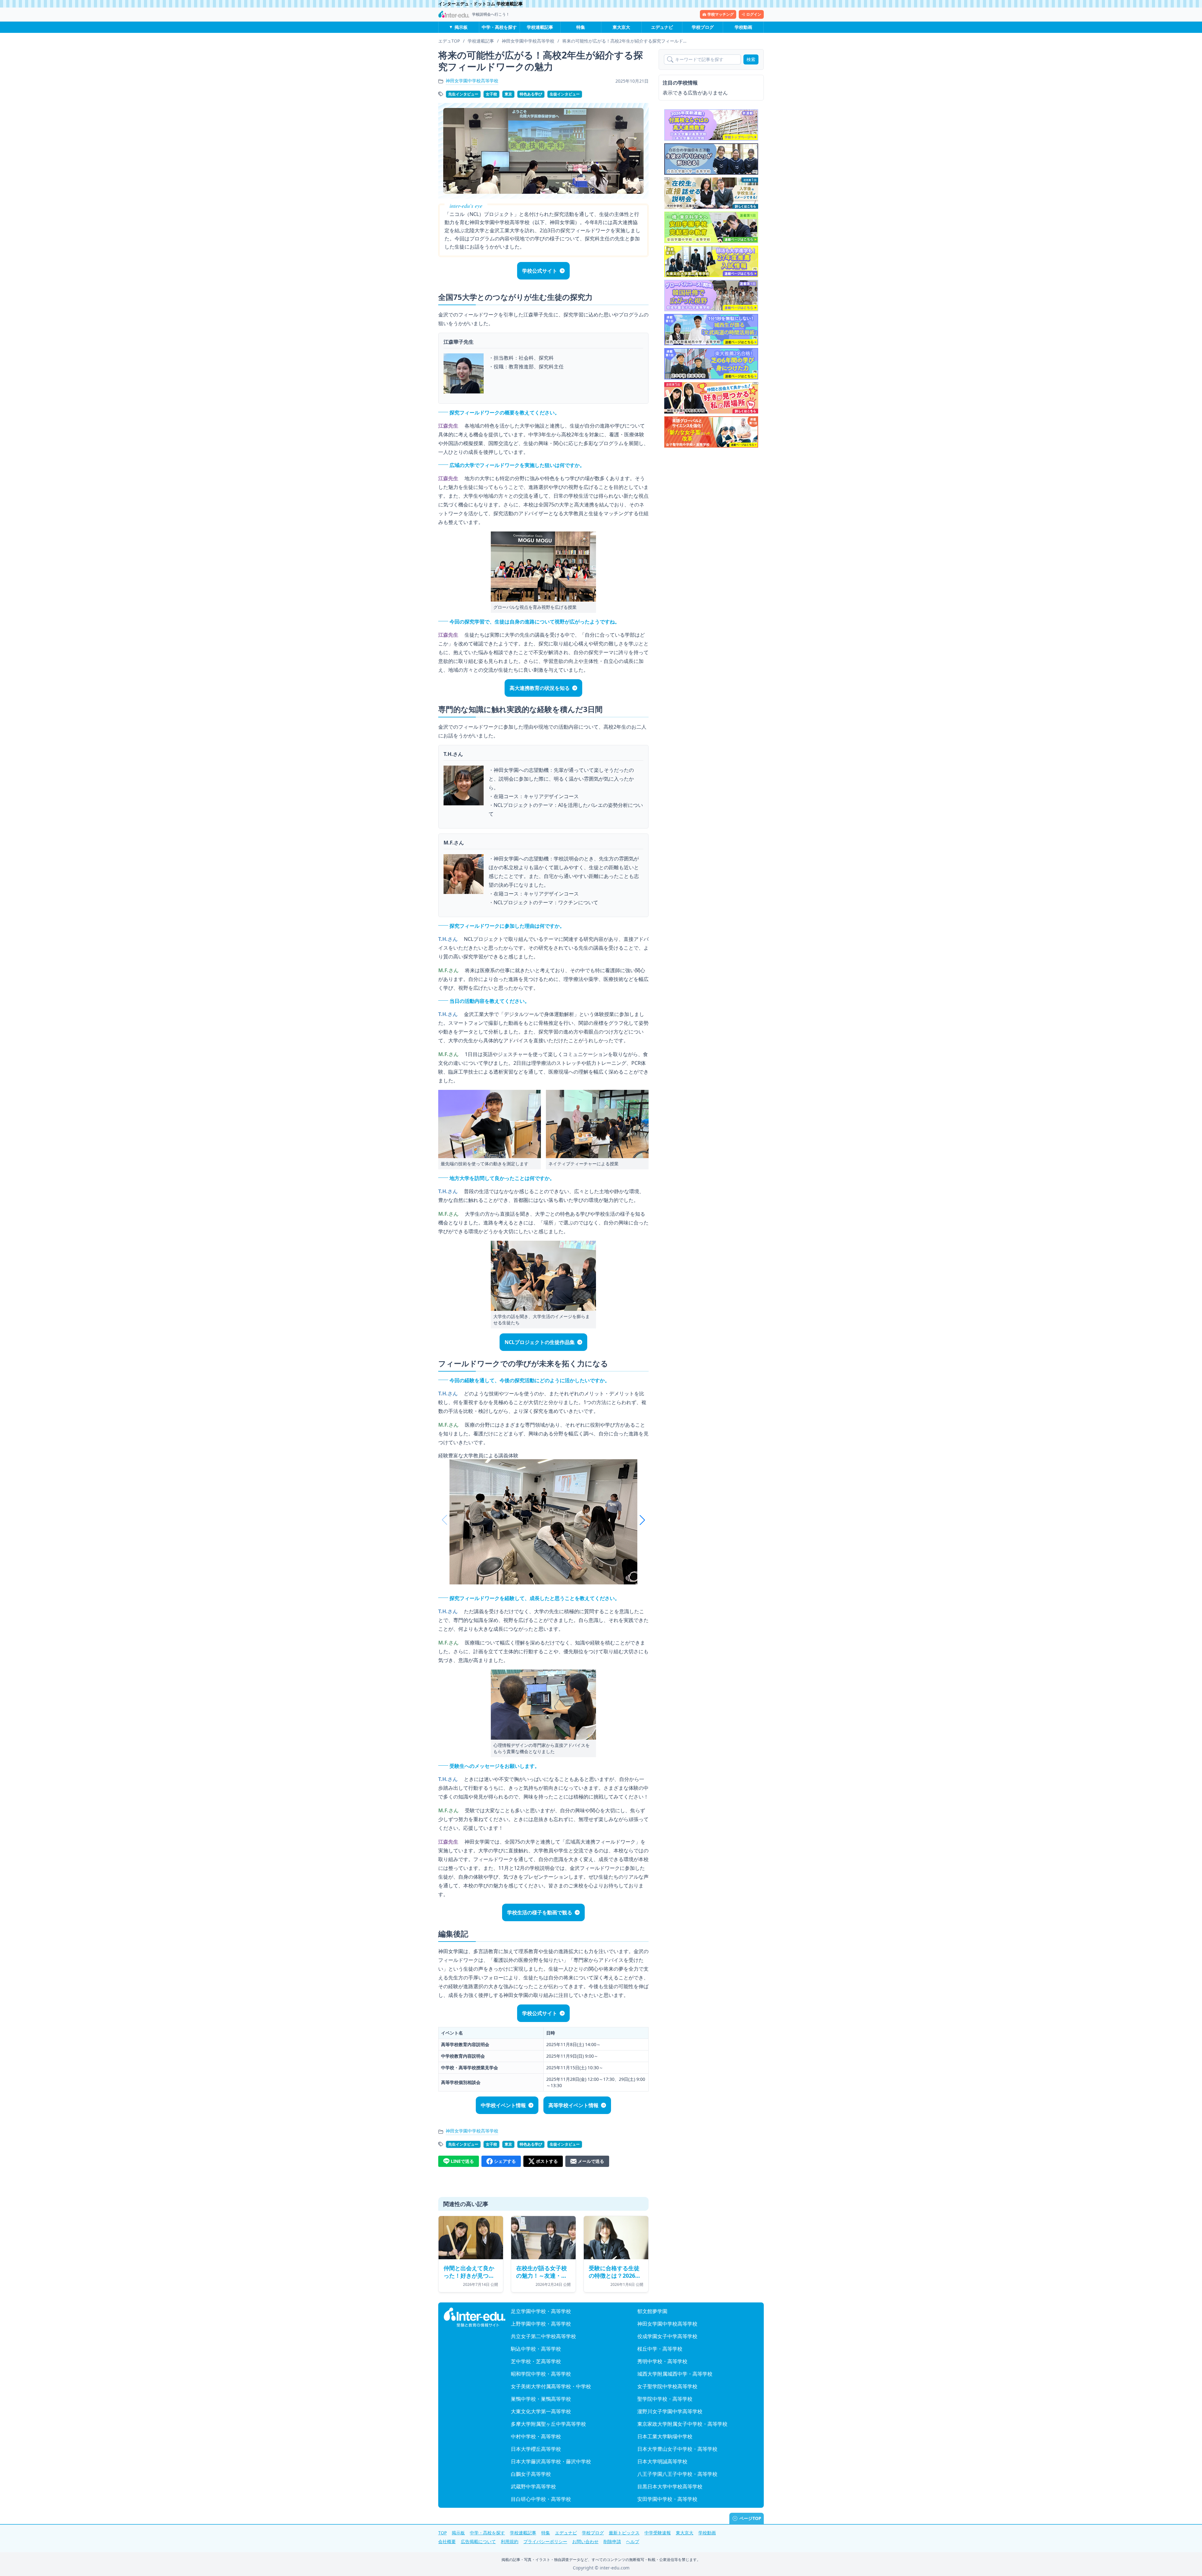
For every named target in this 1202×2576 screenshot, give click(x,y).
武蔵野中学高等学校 (533, 2486)
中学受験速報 (658, 2533)
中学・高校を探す (499, 27)
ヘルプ (633, 2541)
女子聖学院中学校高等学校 (667, 2386)
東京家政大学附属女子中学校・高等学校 (682, 2424)
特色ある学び (531, 94)
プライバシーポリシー (545, 2541)
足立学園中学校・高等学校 (541, 2311)
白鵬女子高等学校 (531, 2474)
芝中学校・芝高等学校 (536, 2361)
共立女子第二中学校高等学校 (543, 2336)
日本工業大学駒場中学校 (665, 2436)
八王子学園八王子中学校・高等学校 (677, 2474)
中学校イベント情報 (503, 2105)
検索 (751, 59)
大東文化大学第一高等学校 (541, 2411)
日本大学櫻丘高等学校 (536, 2449)
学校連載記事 (540, 27)
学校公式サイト (540, 271)
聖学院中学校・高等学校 (665, 2399)
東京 (508, 94)
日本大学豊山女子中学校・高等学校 (677, 2449)
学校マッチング (721, 14)
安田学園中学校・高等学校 (667, 2499)
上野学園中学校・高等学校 (541, 2324)
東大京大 (621, 27)
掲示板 (461, 27)
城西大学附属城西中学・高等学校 (675, 2374)
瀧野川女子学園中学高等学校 (670, 2411)
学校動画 (743, 27)
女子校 (491, 94)
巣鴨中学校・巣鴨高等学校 (541, 2399)
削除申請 (612, 2541)
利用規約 (510, 2541)
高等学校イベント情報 (573, 2105)
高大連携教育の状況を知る (540, 688)
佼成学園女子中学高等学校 (667, 2336)
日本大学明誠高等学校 (662, 2461)
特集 (581, 27)
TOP (442, 2533)
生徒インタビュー (565, 94)
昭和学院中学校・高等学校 (541, 2374)
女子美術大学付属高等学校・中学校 (551, 2386)
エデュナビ (662, 27)
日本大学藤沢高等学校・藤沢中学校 (551, 2461)
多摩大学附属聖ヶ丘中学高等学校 (548, 2424)
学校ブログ (703, 27)
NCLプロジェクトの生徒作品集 (540, 1342)
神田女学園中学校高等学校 (472, 81)
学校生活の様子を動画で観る (540, 1912)
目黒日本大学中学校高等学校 (670, 2486)
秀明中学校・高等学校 (662, 2361)
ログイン (754, 14)
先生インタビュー (463, 94)
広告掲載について (478, 2541)
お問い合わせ (585, 2541)
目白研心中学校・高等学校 (541, 2499)
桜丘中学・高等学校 (660, 2349)
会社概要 (447, 2541)
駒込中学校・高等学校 (536, 2349)
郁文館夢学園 (652, 2311)
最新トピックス (624, 2533)
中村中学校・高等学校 (536, 2436)
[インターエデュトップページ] (475, 2317)
